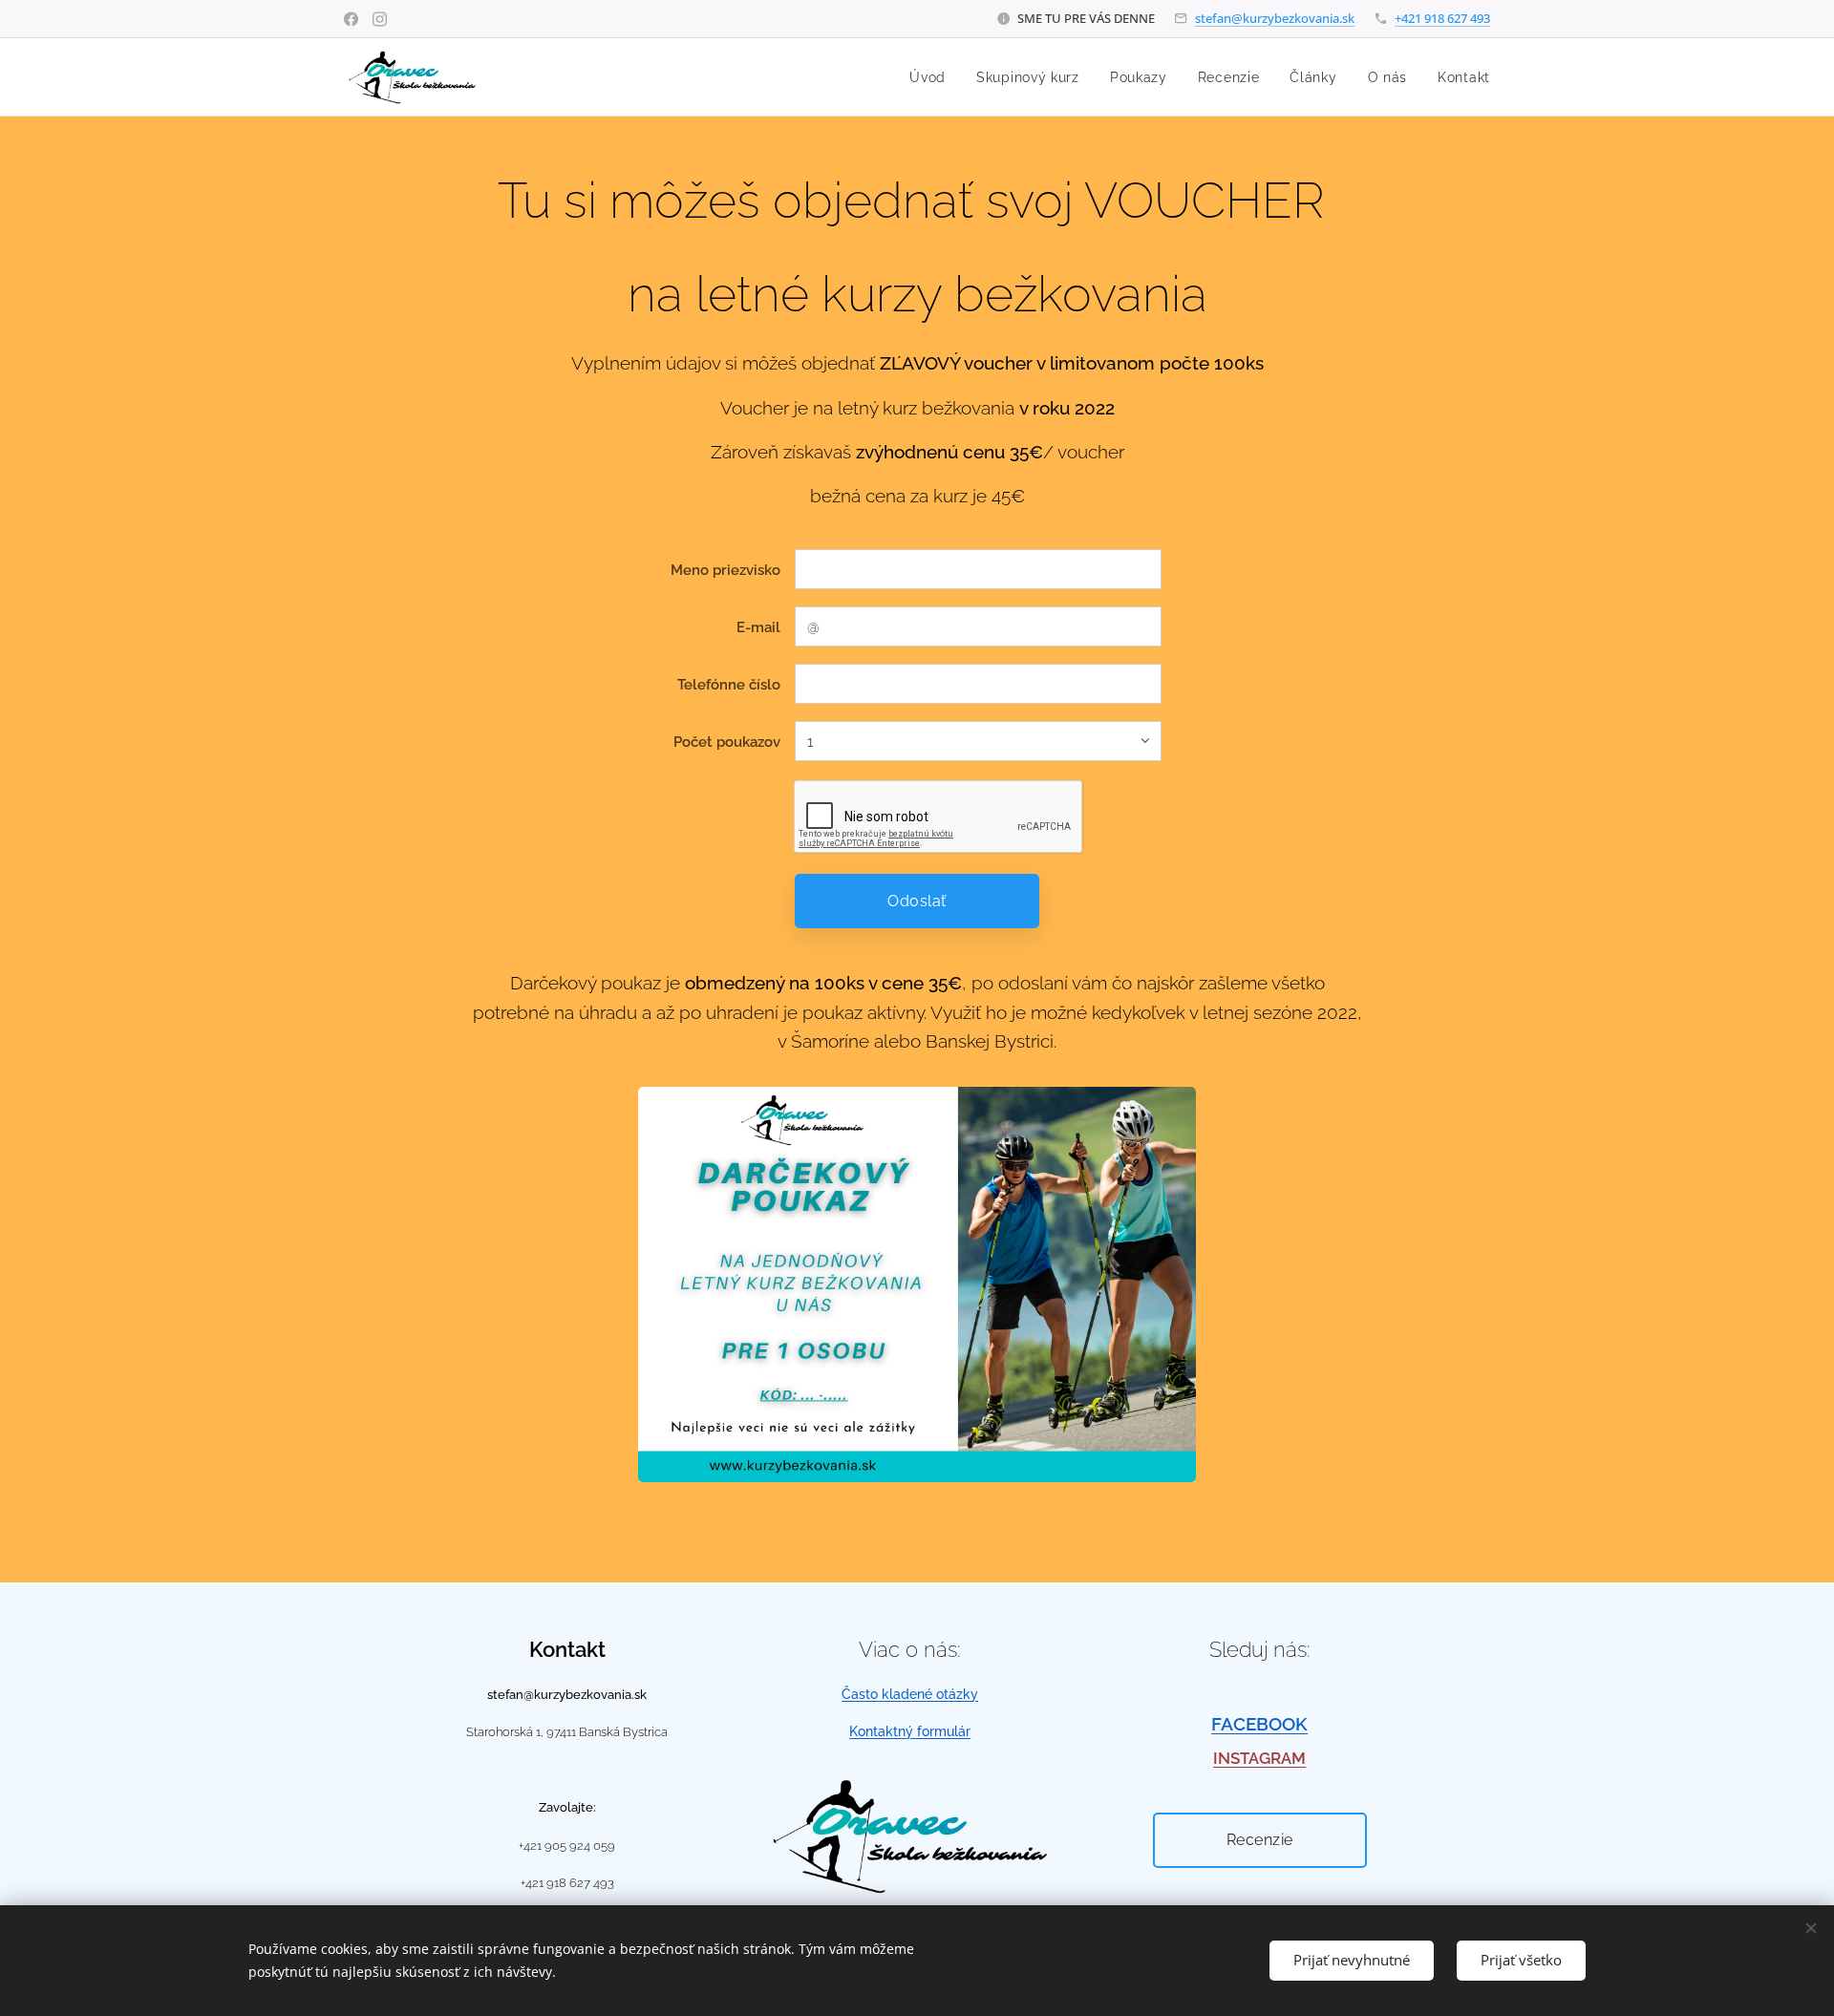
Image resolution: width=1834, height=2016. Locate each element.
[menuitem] (933, 77)
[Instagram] (380, 19)
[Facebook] (351, 19)
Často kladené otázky (910, 1694)
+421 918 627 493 (1442, 18)
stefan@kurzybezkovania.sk (1275, 18)
